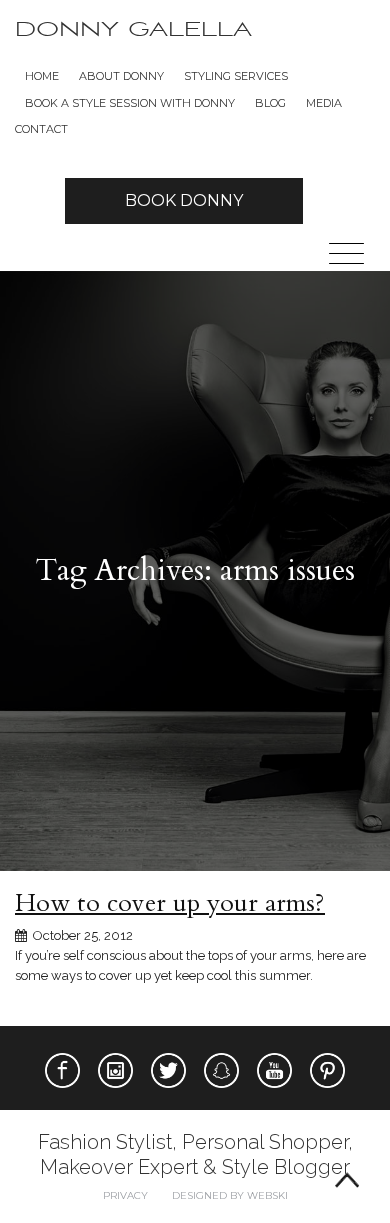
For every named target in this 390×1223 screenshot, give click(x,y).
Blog (270, 103)
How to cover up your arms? (170, 903)
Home (42, 76)
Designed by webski (230, 1195)
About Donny (121, 76)
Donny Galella (133, 29)
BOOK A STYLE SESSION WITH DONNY (130, 103)
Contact (41, 129)
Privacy (125, 1195)
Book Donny (184, 200)
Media (324, 103)
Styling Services (236, 76)
